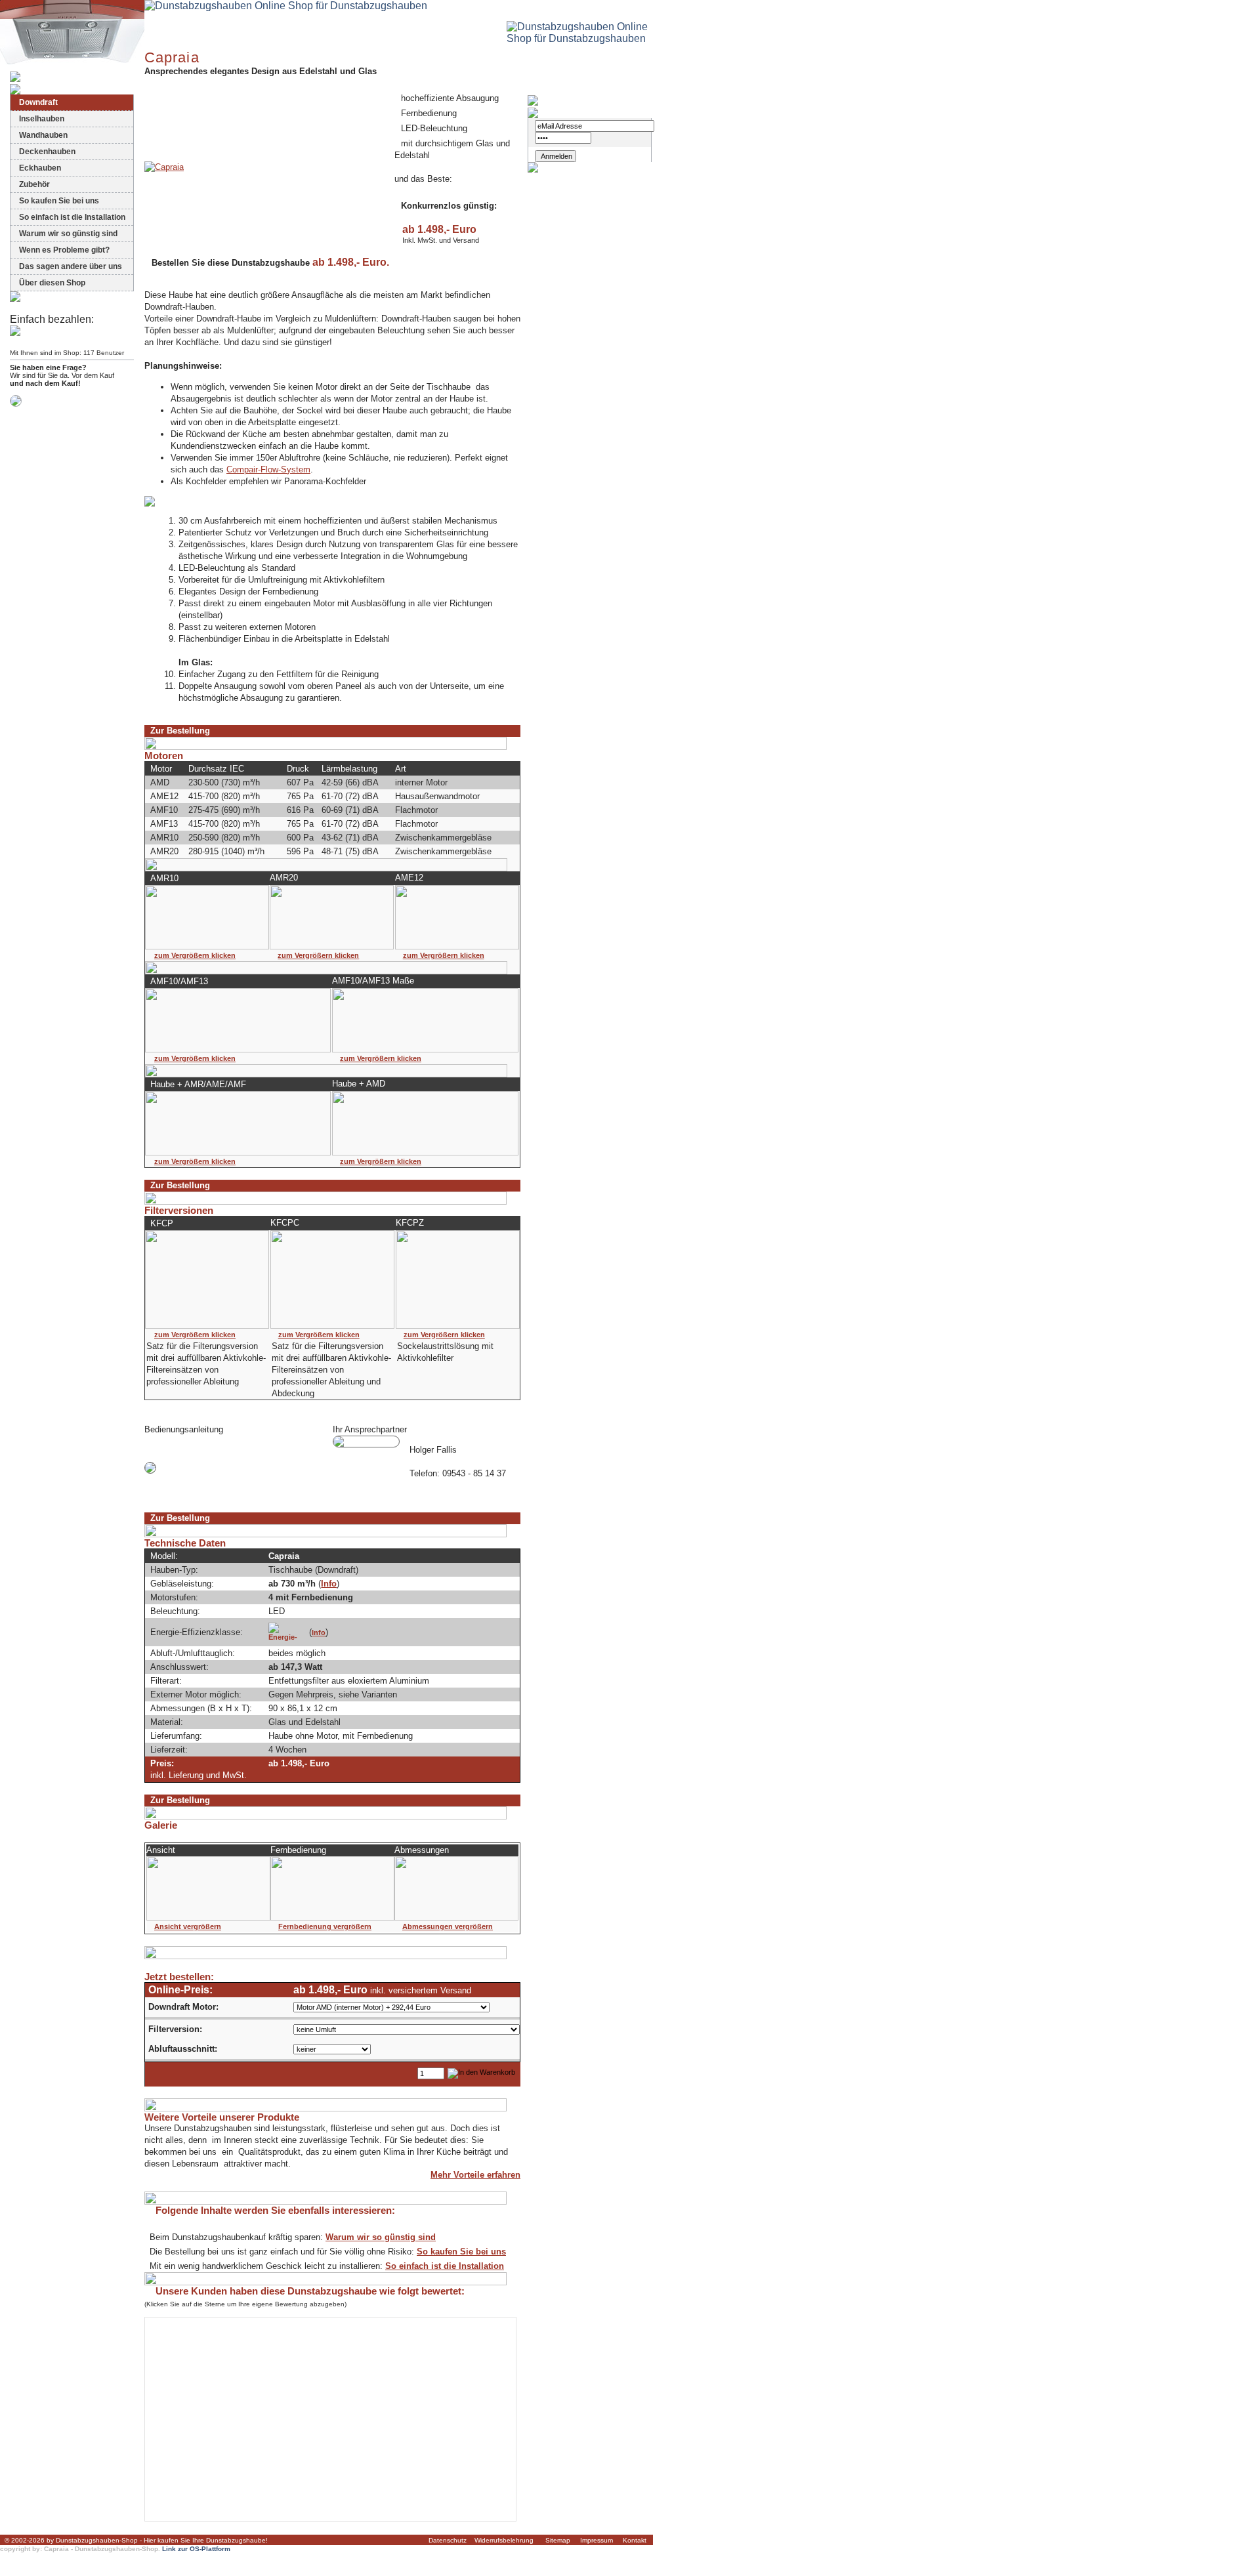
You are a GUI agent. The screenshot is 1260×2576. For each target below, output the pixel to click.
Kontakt (635, 2540)
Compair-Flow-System (268, 469)
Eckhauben (40, 168)
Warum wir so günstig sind (68, 234)
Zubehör (34, 184)
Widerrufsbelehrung (504, 2540)
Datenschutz (448, 2540)
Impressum (597, 2540)
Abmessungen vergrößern (448, 1926)
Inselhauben (42, 119)
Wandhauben (43, 135)
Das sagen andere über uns (71, 266)
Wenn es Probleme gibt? (64, 250)
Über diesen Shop (52, 283)
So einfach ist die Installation (72, 217)
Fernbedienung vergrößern (325, 1926)
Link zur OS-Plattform (196, 2549)
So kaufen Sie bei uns (59, 201)
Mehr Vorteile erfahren (475, 2175)
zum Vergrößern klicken (195, 955)
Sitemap (558, 2540)
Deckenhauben (47, 152)
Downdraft (38, 102)
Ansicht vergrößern (188, 1926)
